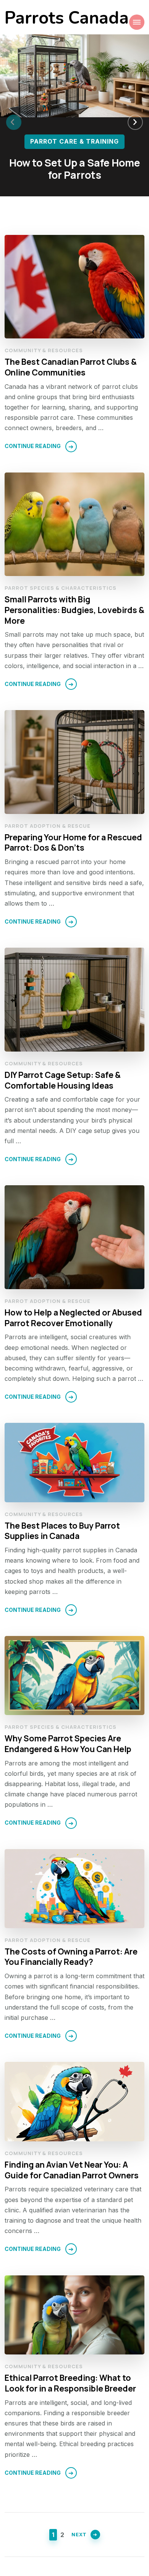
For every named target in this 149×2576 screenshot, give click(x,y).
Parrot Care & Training (74, 141)
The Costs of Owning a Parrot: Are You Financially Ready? (71, 1957)
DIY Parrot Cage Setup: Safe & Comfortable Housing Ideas (63, 1080)
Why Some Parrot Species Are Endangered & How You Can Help (68, 1743)
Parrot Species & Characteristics (61, 588)
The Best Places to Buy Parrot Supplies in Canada (62, 1531)
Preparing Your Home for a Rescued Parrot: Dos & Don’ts (73, 842)
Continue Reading (33, 446)
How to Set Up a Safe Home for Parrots (75, 169)
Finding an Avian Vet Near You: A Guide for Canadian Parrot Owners (72, 2170)
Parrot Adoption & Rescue (48, 826)
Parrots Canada (67, 18)
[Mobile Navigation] (137, 22)
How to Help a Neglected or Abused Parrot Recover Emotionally (73, 1318)
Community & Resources (44, 350)
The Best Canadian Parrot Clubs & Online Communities (71, 367)
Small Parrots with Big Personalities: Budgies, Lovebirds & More (74, 610)
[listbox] (74, 122)
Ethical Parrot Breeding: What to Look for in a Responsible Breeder (70, 2383)
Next (79, 2534)
